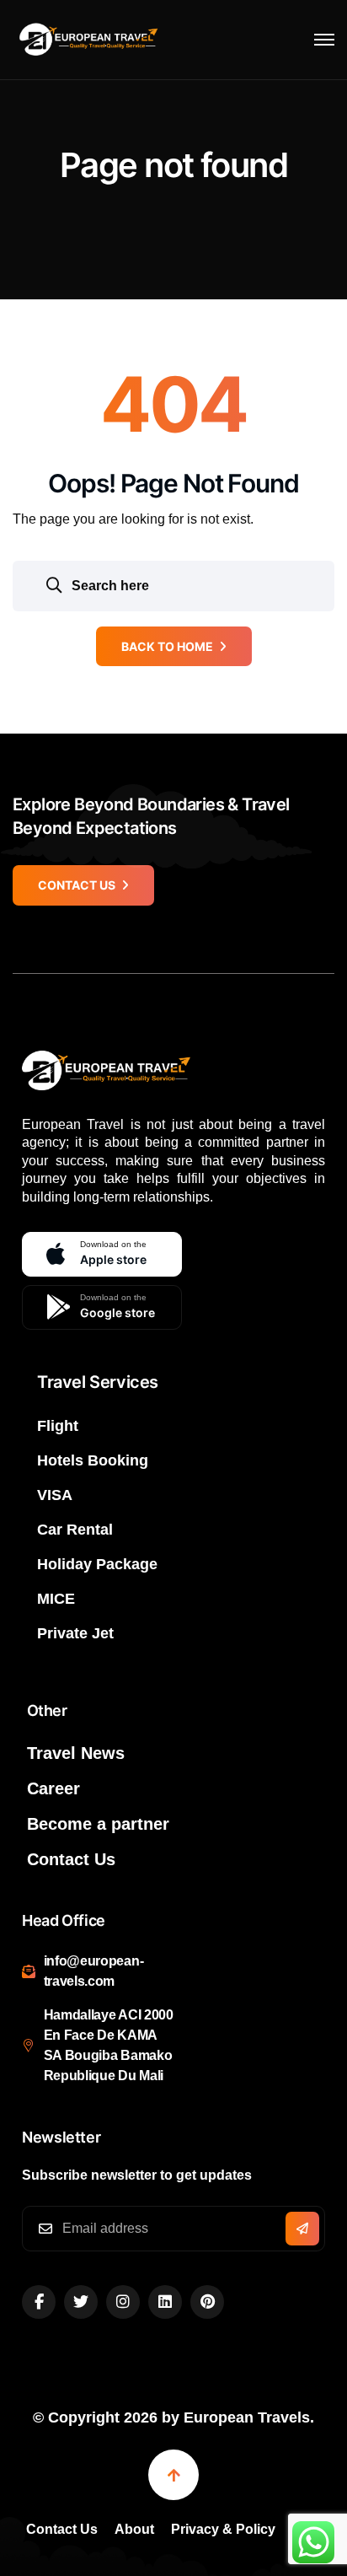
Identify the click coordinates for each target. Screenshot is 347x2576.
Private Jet (75, 1633)
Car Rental (75, 1530)
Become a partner (98, 1824)
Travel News (76, 1753)
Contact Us (71, 1859)
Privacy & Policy (223, 2529)
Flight (58, 1426)
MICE (56, 1599)
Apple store (113, 1253)
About (134, 2529)
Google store (117, 1306)
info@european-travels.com (94, 1971)
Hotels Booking (93, 1460)
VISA (55, 1495)
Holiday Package (97, 1564)
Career (53, 1788)
